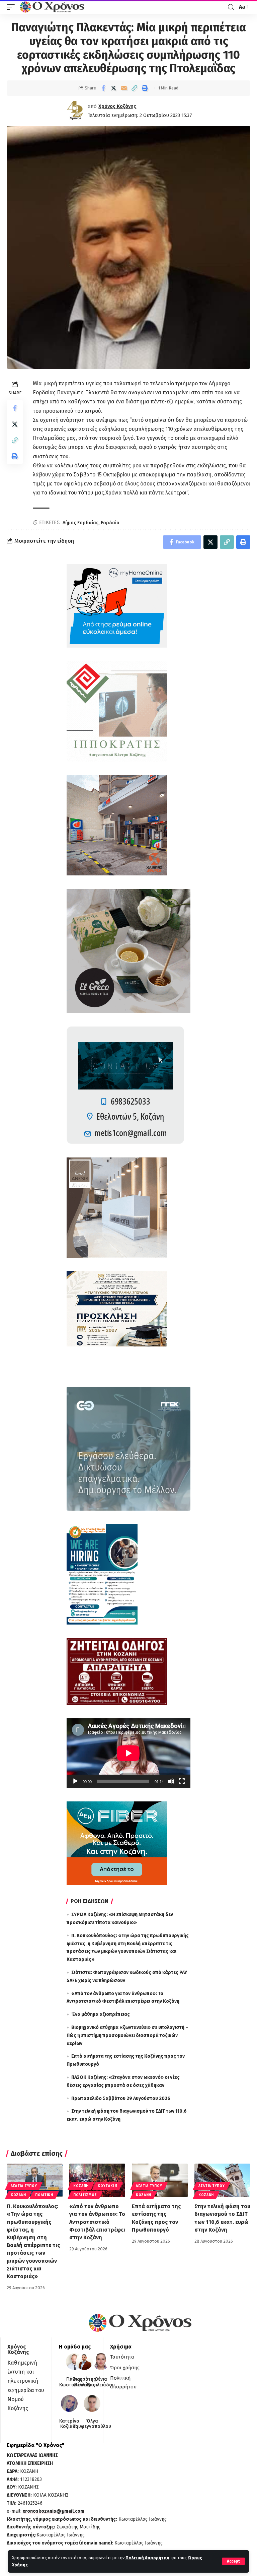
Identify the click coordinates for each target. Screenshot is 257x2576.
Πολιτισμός (85, 2195)
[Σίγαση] (171, 1781)
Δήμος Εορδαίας (80, 523)
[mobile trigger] (12, 7)
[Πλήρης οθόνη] (182, 1781)
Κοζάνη (18, 2195)
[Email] (124, 88)
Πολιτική (44, 2195)
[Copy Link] (134, 88)
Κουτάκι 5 (107, 2186)
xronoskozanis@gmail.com (54, 2511)
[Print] (145, 88)
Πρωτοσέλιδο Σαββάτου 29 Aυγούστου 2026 (121, 2098)
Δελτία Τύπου (24, 2186)
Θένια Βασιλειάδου (101, 2382)
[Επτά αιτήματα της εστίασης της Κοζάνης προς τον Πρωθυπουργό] (160, 2180)
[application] (128, 1753)
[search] (231, 7)
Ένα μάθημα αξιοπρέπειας (101, 2014)
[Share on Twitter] (113, 88)
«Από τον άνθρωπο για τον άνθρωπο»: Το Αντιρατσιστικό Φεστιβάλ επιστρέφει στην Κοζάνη (97, 2222)
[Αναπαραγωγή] (75, 1781)
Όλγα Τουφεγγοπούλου (92, 2424)
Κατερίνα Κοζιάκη (69, 2424)
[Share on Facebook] (103, 88)
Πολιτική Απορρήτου (147, 2558)
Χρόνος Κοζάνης (117, 106)
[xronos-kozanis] (53, 7)
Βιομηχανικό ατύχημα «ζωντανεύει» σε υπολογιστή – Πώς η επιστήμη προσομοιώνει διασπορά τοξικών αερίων (127, 2035)
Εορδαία (110, 523)
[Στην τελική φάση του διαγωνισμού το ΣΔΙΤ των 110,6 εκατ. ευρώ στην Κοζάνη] (222, 2180)
